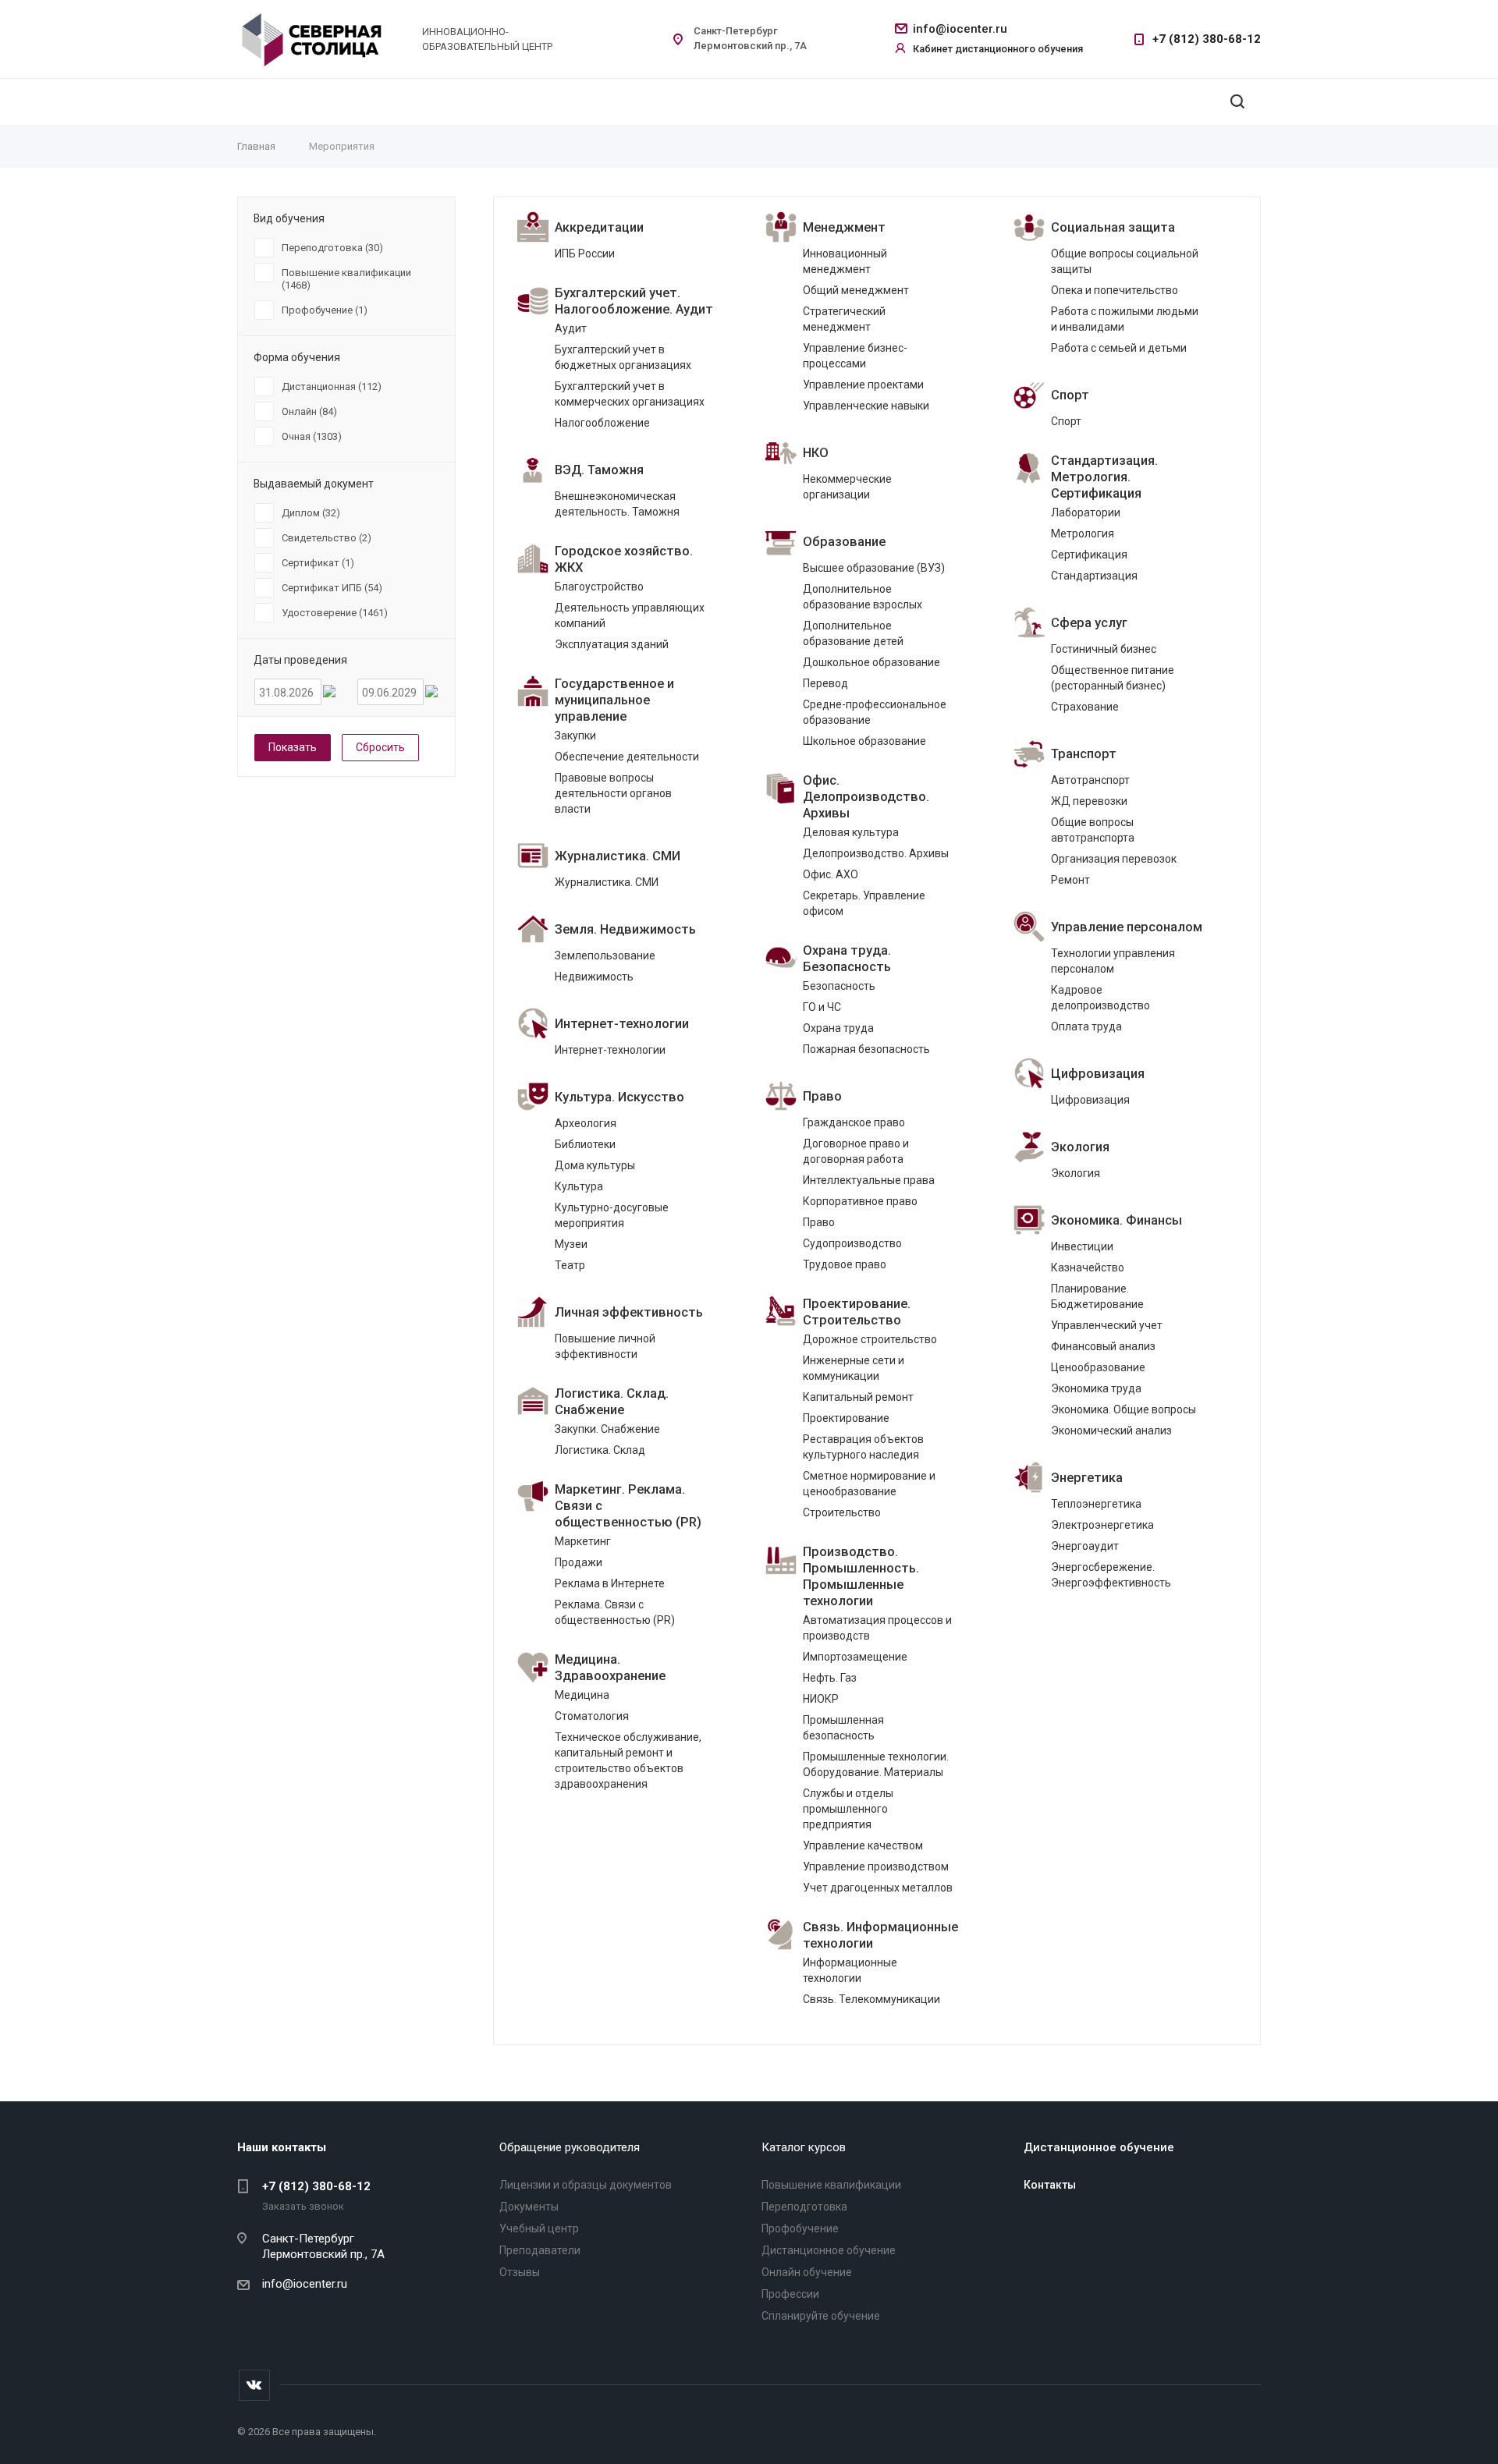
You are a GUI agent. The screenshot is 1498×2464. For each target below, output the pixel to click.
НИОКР (821, 1699)
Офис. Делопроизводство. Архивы (866, 797)
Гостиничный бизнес (1104, 649)
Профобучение (800, 2228)
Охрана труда (838, 1028)
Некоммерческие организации (847, 487)
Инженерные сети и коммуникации (854, 1368)
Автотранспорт (1090, 780)
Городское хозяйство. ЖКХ (624, 559)
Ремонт (1070, 880)
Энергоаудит (1085, 1546)
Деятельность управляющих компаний (630, 615)
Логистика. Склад (600, 1450)
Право (822, 1096)
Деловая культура (851, 832)
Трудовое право (845, 1264)
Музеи (571, 1244)
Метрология (1083, 534)
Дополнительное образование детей (853, 633)
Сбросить (380, 747)
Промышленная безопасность (843, 1728)
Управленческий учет (1107, 1325)
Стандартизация (1094, 576)
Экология (1080, 1147)
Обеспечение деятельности (627, 757)
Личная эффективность (629, 1312)
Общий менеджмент (856, 290)
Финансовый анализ (1103, 1346)
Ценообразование (1098, 1367)
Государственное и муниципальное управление (614, 700)
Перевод (825, 683)
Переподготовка (804, 2207)
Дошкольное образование (871, 662)
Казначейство (1088, 1267)
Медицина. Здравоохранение (610, 1668)
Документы (529, 2207)
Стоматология (592, 1716)
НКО (816, 453)
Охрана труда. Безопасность (847, 959)
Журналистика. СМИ (618, 856)
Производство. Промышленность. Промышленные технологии (861, 1576)
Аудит (571, 328)
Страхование (1085, 707)
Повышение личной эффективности (605, 1346)
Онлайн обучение (807, 2272)
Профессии (790, 2294)
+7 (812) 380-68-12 (1207, 39)
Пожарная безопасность (866, 1049)
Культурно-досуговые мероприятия (612, 1215)
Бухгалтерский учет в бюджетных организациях (623, 357)
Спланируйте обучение (821, 2316)
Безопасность (839, 986)
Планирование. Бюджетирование (1097, 1296)
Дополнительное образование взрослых (863, 597)
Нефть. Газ (830, 1678)
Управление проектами (863, 385)
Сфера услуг (1089, 623)
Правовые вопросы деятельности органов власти (613, 793)
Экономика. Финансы (1116, 1220)
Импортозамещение (855, 1657)
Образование (844, 542)
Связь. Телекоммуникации (871, 1999)
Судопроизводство (852, 1243)
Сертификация (1089, 555)
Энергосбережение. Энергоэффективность (1111, 1575)
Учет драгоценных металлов (878, 1888)
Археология (586, 1123)
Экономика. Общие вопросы (1123, 1409)
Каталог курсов (804, 2147)
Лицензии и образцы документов (586, 2185)
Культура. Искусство (619, 1097)
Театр (570, 1265)
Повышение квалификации (831, 2185)
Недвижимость (594, 977)
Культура (579, 1186)
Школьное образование (864, 741)
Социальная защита (1113, 227)
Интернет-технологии (622, 1024)
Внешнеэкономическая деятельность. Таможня (617, 504)
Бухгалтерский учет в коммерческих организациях (630, 394)
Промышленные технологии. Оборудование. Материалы (876, 1764)
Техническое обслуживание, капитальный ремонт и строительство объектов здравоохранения (628, 1760)
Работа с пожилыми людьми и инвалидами (1125, 319)
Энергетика (1087, 1478)
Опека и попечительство (1115, 290)
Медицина (582, 1695)
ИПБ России (585, 253)
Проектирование (846, 1418)
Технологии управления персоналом (1113, 961)
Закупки (575, 736)
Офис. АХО (831, 874)
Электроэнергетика (1102, 1525)
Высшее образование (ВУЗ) (874, 568)
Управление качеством (863, 1845)
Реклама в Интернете (610, 1583)
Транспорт (1084, 754)
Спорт (1070, 395)
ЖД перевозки (1089, 801)
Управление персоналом (1127, 927)
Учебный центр (539, 2228)
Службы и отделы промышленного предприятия (848, 1809)
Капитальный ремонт (858, 1397)
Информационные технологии (850, 1970)
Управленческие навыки (866, 406)
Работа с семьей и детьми (1119, 348)
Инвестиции (1082, 1246)
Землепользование (605, 955)
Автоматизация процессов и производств (877, 1628)
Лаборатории (1086, 512)
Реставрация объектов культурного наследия (863, 1447)
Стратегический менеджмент (844, 319)
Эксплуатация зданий (612, 644)
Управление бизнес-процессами (855, 356)
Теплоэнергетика (1096, 1504)
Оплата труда (1086, 1026)
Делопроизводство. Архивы (876, 853)
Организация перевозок (1114, 859)
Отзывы (520, 2272)
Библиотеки (585, 1144)
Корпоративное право (860, 1201)
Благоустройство (599, 587)
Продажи (579, 1562)
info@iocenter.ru (960, 29)
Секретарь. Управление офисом (864, 903)
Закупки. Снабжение (607, 1429)
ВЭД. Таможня (599, 470)
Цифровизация (1098, 1074)
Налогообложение (602, 423)
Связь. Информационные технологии (880, 1935)
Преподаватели (540, 2250)
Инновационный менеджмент (845, 261)
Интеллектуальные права (869, 1180)
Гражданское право (854, 1122)
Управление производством (876, 1867)
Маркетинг (583, 1541)
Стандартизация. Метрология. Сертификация (1104, 477)
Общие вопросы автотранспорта (1093, 830)
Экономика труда (1096, 1388)
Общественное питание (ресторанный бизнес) (1113, 678)
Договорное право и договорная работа (856, 1151)
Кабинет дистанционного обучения (998, 49)
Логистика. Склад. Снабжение (612, 1402)
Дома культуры (595, 1165)
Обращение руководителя (570, 2147)
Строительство (842, 1512)
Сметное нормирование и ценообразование (869, 1484)
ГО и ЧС (822, 1007)
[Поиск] (1237, 102)
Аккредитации (599, 227)
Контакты (1050, 2185)
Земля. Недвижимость (625, 929)
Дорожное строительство (870, 1339)
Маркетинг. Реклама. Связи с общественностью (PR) (628, 1506)
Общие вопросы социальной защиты (1125, 261)
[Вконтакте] (254, 2385)
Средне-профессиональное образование (875, 712)
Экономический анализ (1111, 1431)
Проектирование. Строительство (857, 1312)
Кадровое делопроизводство (1100, 998)
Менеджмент (844, 227)
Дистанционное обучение (829, 2250)
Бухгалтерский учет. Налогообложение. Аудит (634, 301)
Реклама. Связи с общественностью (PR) (615, 1612)
